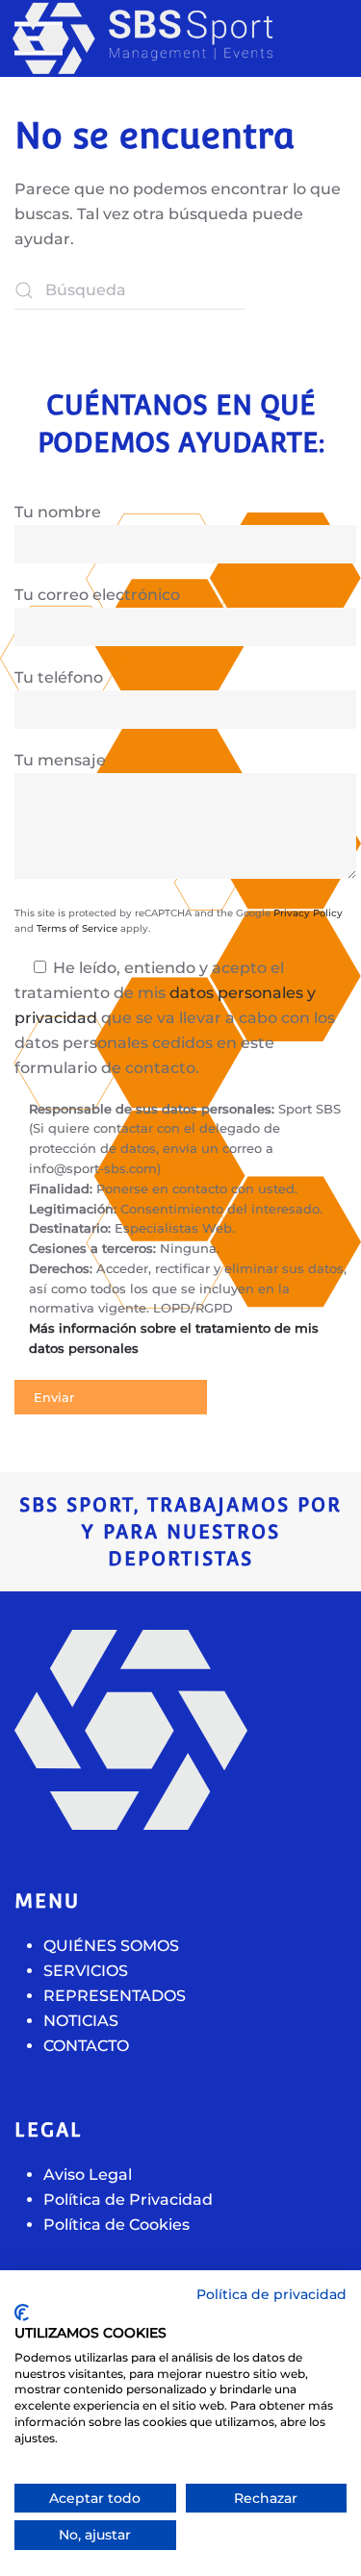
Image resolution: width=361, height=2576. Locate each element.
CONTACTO (86, 2046)
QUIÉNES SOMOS (111, 1946)
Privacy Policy (308, 913)
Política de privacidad (271, 2294)
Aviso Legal (88, 2175)
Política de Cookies (116, 2225)
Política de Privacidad (128, 2200)
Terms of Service (77, 928)
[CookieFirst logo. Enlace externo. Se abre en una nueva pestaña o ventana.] (22, 2313)
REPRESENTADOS (115, 1996)
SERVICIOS (86, 1971)
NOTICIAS (81, 2021)
